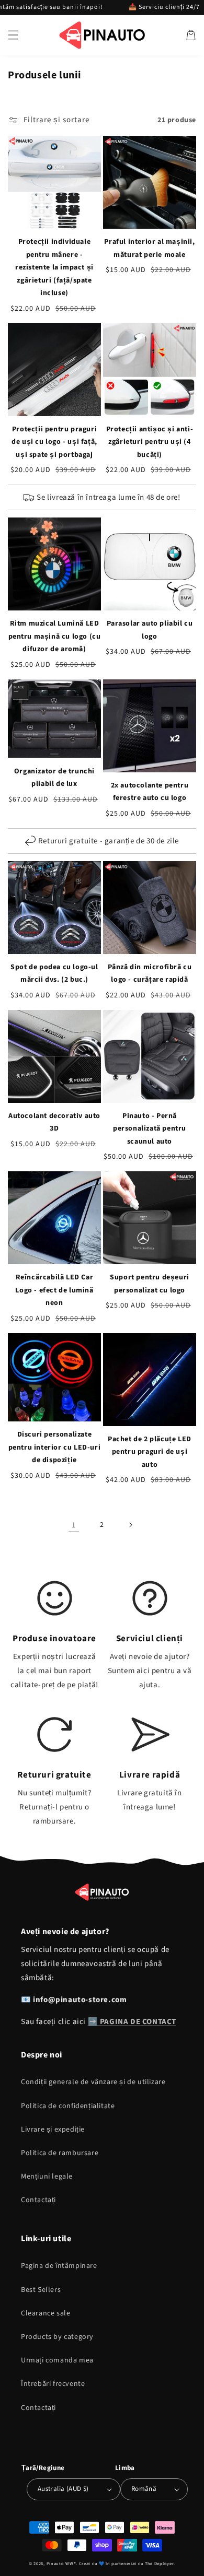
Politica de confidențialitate (68, 2106)
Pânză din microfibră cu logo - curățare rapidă (150, 974)
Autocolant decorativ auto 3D (54, 1122)
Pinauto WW (60, 2563)
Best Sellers (41, 2290)
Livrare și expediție (53, 2130)
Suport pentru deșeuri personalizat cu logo (150, 1284)
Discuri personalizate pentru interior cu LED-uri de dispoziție (55, 1447)
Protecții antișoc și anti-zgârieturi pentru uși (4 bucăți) (150, 442)
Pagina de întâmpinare (59, 2266)
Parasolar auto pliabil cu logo (150, 630)
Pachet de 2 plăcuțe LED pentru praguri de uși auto (150, 1452)
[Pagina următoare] (130, 1525)
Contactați (38, 2200)
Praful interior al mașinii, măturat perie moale (149, 248)
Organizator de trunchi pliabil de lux (54, 778)
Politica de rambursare (60, 2153)
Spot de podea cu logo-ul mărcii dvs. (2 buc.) (54, 974)
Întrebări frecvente (53, 2384)
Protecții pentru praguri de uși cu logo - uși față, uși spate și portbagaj (54, 442)
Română (144, 2489)
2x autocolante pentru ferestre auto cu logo (150, 792)
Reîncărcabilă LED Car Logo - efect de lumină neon (54, 1290)
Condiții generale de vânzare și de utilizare (93, 2082)
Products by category (57, 2337)
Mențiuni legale (47, 2177)
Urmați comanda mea (57, 2360)
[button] (13, 35)
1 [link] (74, 1525)
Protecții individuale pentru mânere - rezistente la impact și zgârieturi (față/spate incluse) (54, 267)
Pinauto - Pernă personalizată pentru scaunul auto (150, 1129)
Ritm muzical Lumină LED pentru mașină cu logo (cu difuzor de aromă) (55, 636)
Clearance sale (46, 2313)
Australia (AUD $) (63, 2489)
